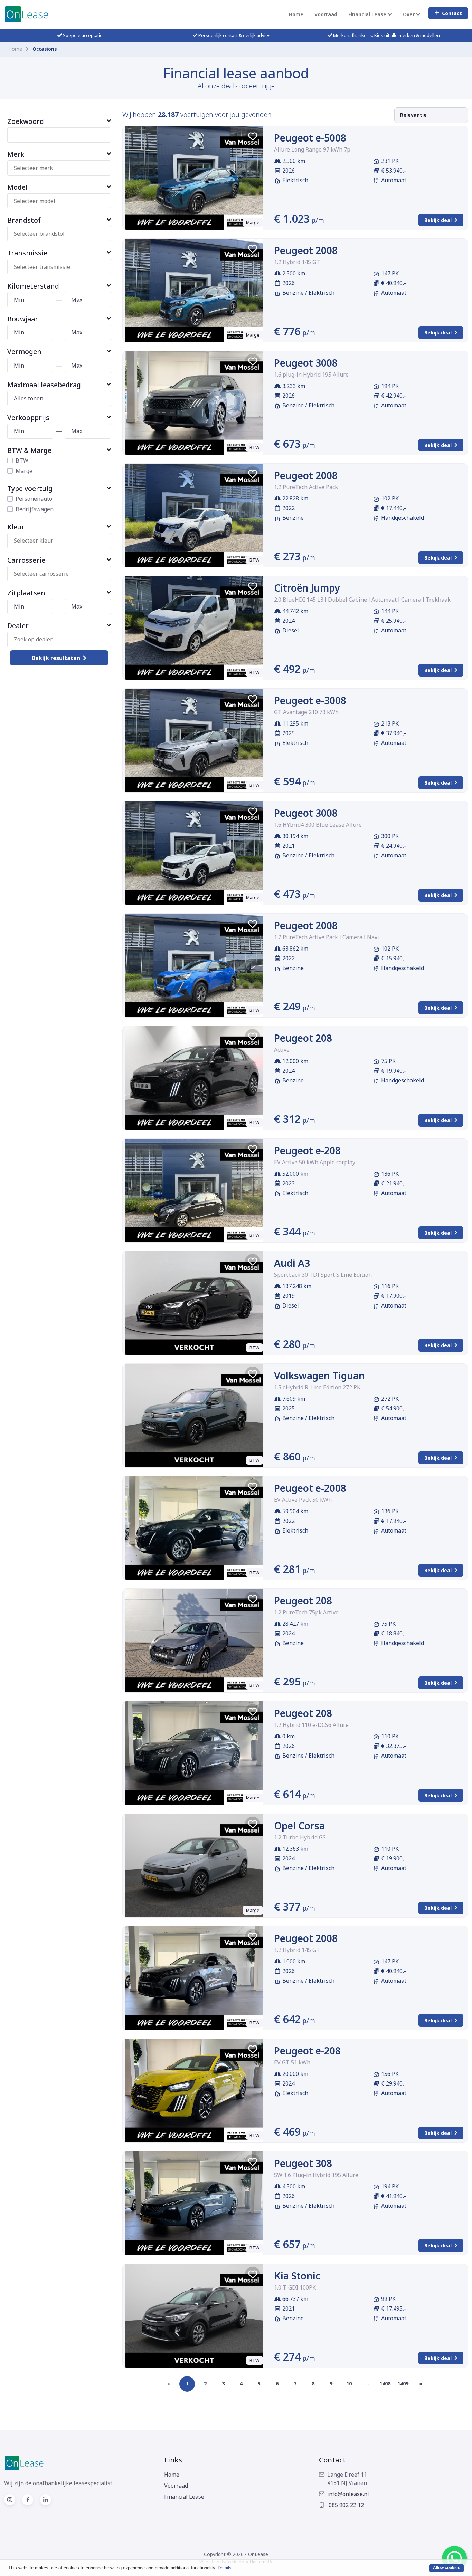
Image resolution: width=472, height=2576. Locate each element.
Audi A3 (292, 1263)
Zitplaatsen (26, 593)
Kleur (16, 527)
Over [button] (409, 14)
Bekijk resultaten (56, 658)
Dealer (18, 626)
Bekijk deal (438, 220)
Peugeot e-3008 (310, 700)
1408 (385, 2384)
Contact (452, 13)
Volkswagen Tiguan (319, 1376)
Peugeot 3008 (306, 363)
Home (296, 14)
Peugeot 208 (303, 1038)
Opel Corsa (299, 1826)
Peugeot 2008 (306, 250)
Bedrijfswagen (35, 509)
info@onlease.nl (348, 2494)
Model (17, 187)
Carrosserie (26, 560)
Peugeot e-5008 (310, 138)
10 (349, 2384)
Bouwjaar (23, 319)
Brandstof (24, 220)
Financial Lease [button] (368, 14)
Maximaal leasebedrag (44, 385)
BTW (22, 460)
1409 (403, 2384)
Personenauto (34, 499)
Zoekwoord (26, 121)
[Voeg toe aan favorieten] (253, 136)
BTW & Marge (29, 450)
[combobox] (62, 168)
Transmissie (27, 253)
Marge (24, 471)
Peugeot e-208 (307, 1150)
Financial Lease (184, 2497)
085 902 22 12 (346, 2505)
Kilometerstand (33, 286)
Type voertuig (30, 489)
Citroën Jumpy (307, 588)
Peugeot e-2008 (310, 1488)
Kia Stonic (297, 2276)
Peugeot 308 (303, 2163)
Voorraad (326, 14)
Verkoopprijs (28, 417)
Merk (16, 154)
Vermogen (24, 352)
